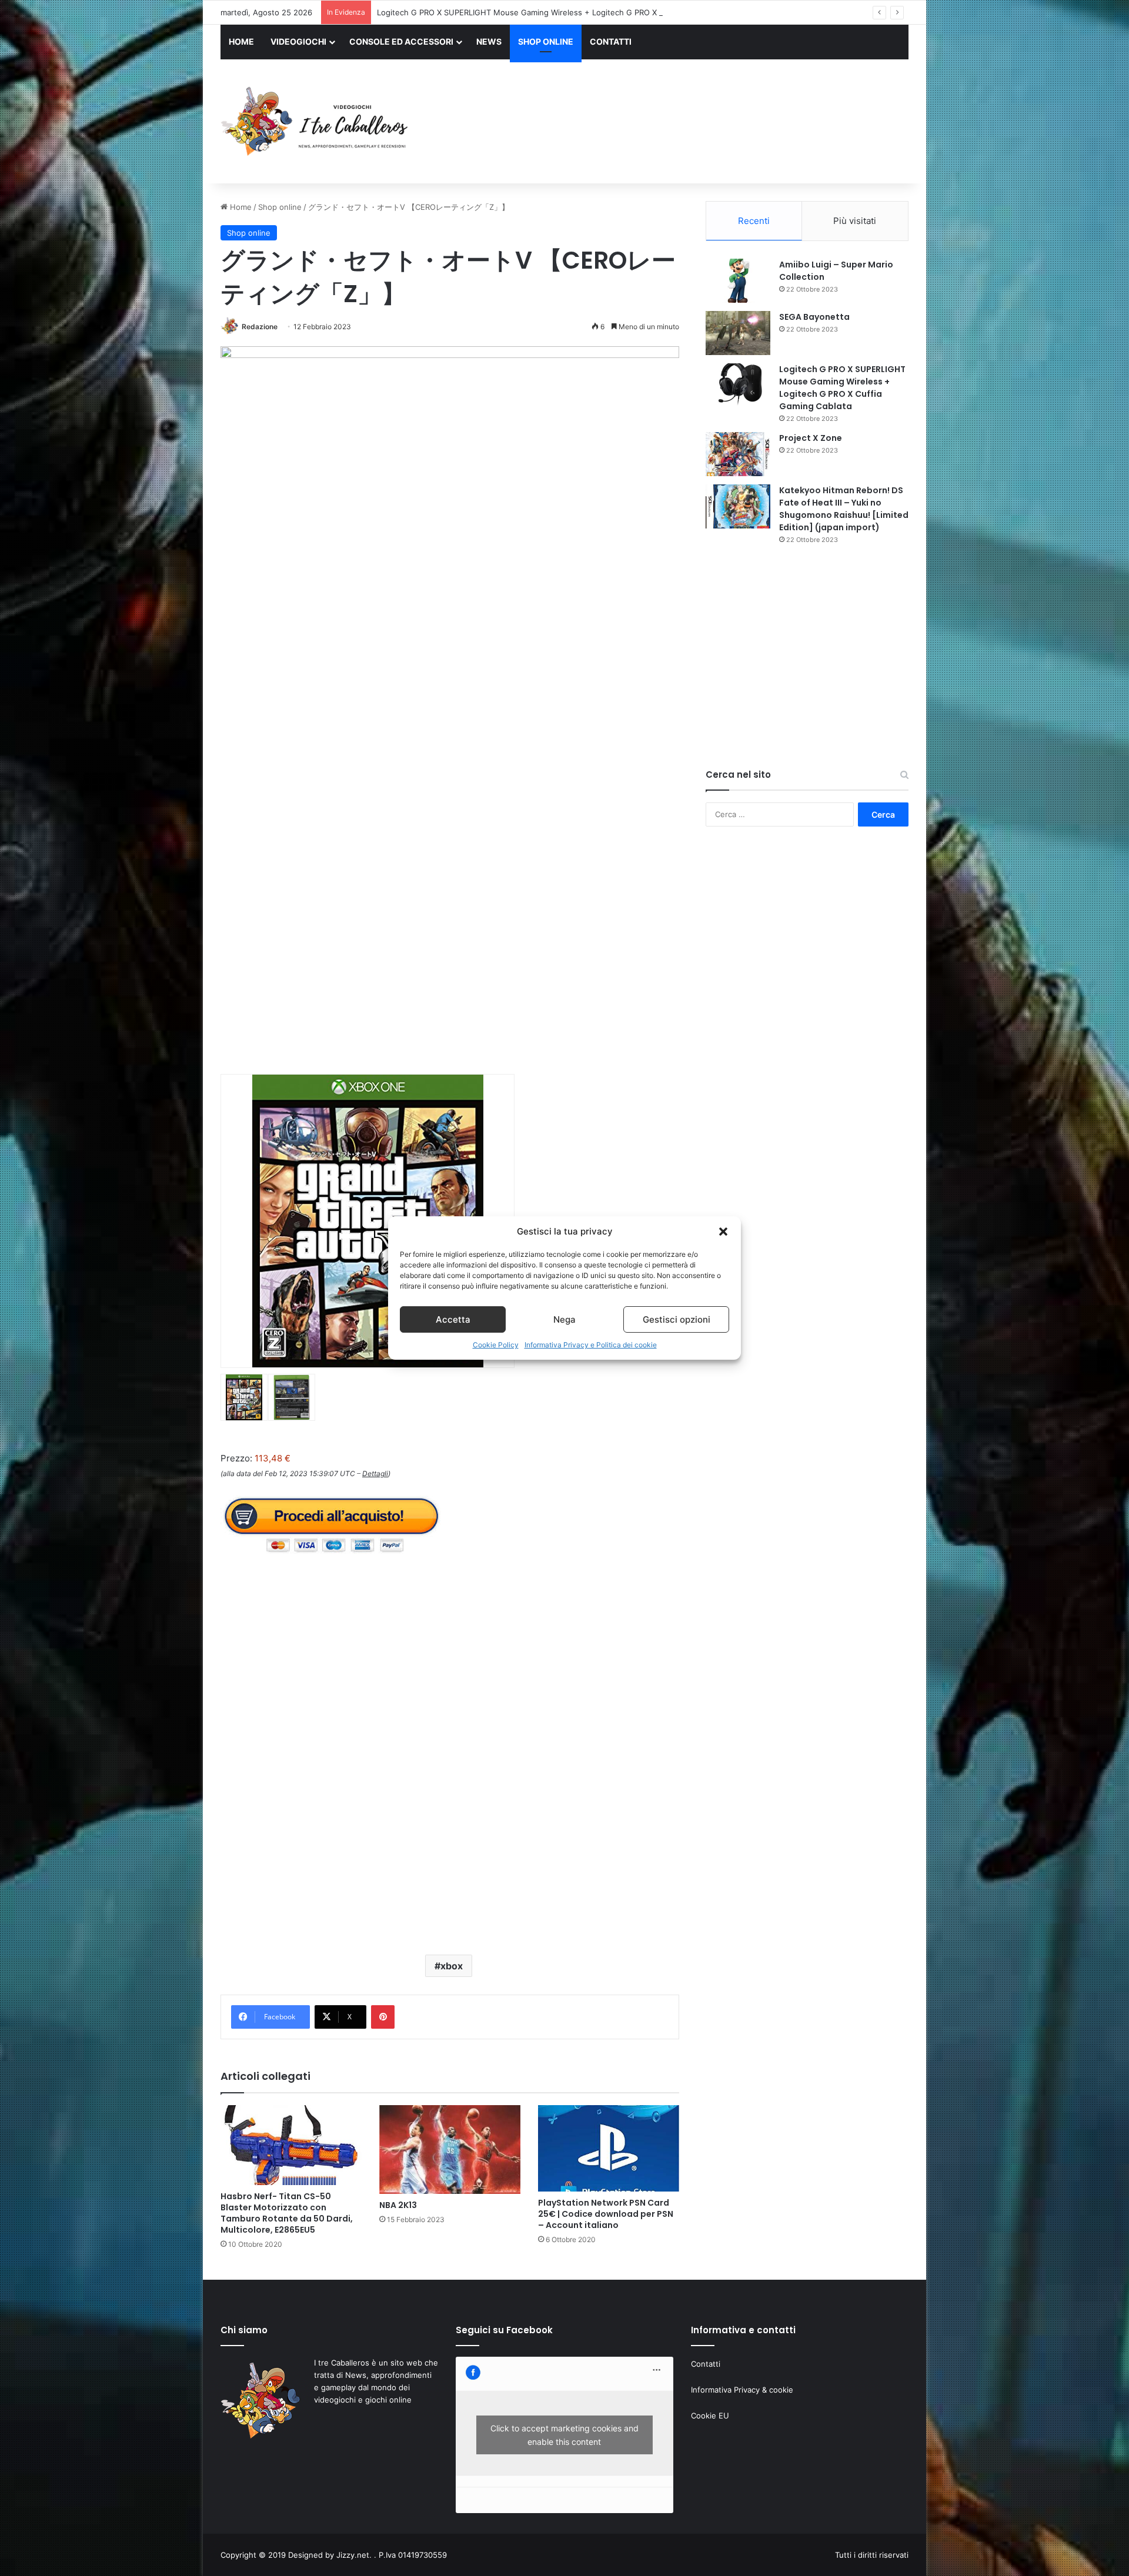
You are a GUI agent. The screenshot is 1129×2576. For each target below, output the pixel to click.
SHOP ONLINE (546, 41)
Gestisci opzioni (677, 1319)
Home (240, 207)
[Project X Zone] (738, 454)
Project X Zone (811, 438)
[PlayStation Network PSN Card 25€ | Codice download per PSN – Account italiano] (609, 2148)
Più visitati (855, 221)
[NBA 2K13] (450, 2149)
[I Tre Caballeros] (316, 122)
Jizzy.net (353, 2555)
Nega (564, 1319)
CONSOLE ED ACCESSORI (401, 41)
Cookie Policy (496, 1345)
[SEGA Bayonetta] (738, 333)
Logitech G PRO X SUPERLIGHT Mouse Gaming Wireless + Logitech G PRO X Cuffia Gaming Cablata (559, 12)
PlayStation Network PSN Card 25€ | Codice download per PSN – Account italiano (606, 2214)
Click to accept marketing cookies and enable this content (564, 2435)
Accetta (453, 1319)
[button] (723, 1232)
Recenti (754, 221)
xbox (452, 1966)
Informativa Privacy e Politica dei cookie (591, 1345)
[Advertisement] (682, 123)
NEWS (489, 41)
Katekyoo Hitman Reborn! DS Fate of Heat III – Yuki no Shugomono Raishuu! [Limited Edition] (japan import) (844, 509)
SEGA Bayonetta (814, 317)
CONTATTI (611, 41)
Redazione (260, 327)
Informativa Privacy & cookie (742, 2390)
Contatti (706, 2364)
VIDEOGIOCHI (298, 41)
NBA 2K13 (398, 2205)
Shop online (280, 207)
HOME (241, 41)
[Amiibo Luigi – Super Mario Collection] (738, 281)
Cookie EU (710, 2416)
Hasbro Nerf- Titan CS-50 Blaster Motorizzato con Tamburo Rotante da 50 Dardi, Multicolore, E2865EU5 (287, 2213)
